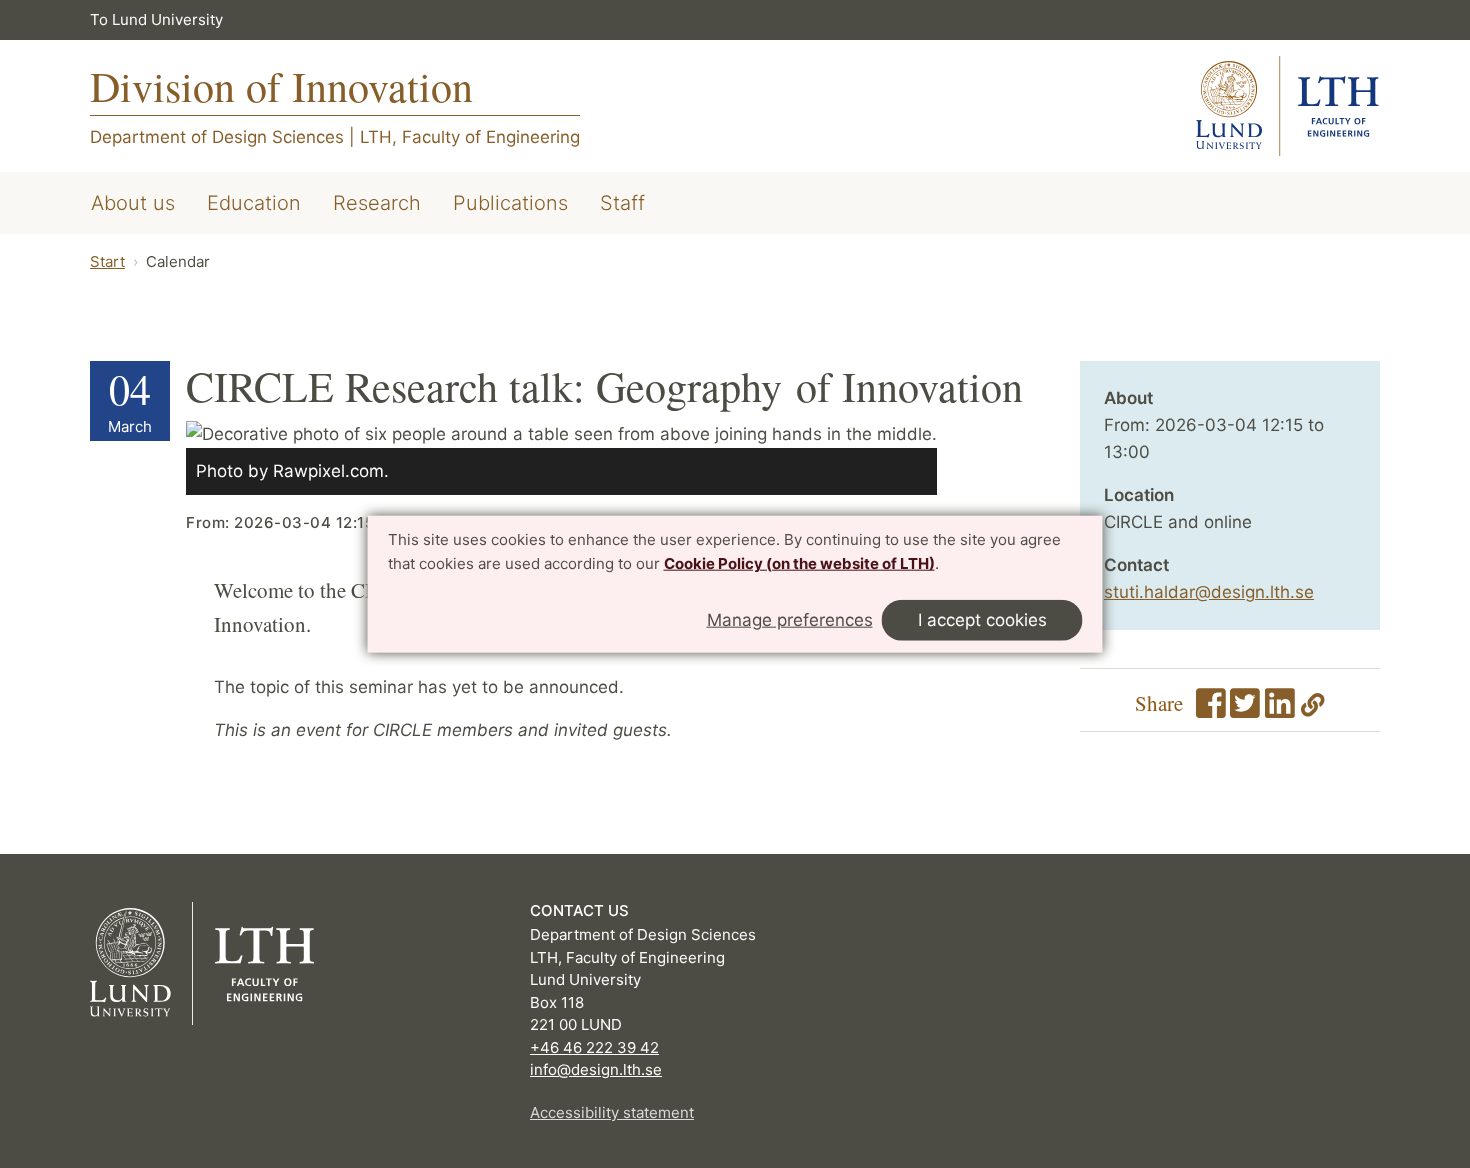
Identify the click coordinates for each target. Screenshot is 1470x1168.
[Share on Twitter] (1245, 710)
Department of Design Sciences (217, 137)
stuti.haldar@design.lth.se (1209, 592)
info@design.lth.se (596, 1069)
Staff (622, 203)
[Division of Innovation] (1287, 106)
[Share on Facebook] (1211, 710)
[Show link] (1313, 710)
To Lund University (156, 19)
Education (254, 203)
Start (107, 261)
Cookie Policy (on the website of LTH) (799, 563)
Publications (510, 203)
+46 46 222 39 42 (594, 1047)
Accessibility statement (612, 1112)
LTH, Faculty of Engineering (470, 137)
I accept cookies (982, 619)
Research (377, 203)
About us (133, 203)
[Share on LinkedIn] (1280, 710)
